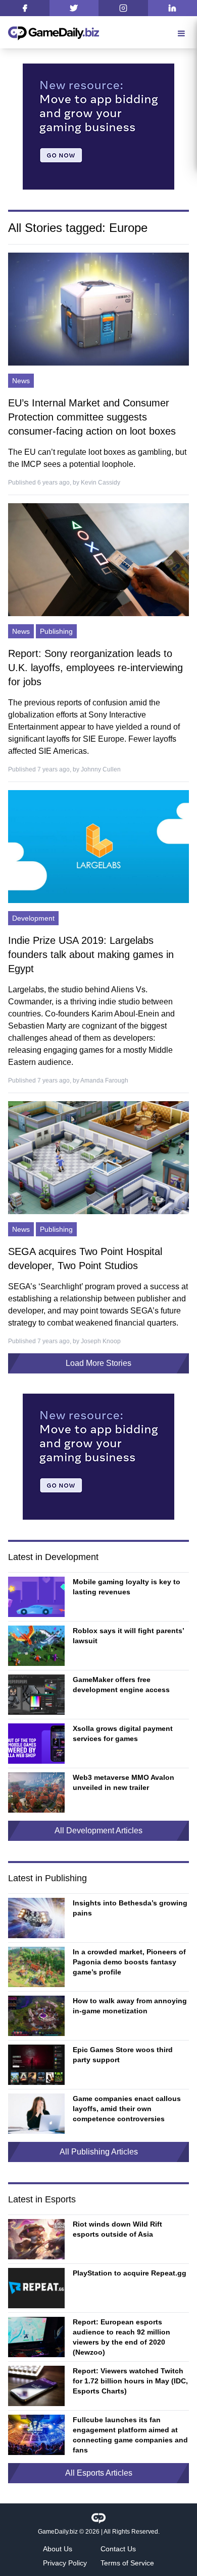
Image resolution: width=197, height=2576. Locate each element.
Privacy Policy (65, 2563)
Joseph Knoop (101, 1341)
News (21, 381)
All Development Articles (98, 1831)
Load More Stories (98, 1363)
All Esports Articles (99, 2473)
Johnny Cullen (101, 769)
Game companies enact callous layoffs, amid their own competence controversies (127, 2109)
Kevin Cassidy (101, 483)
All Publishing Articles (99, 2152)
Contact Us (118, 2549)
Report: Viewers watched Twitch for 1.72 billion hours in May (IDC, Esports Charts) (130, 2381)
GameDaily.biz (58, 2532)
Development (33, 918)
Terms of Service (127, 2563)
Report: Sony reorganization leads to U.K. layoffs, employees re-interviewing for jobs (95, 668)
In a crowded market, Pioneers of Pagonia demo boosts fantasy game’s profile (129, 1962)
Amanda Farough (104, 1081)
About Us (58, 2549)
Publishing (56, 631)
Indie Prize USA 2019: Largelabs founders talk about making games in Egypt (91, 954)
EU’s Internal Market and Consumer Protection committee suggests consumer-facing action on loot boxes (92, 417)
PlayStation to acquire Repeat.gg (130, 2273)
